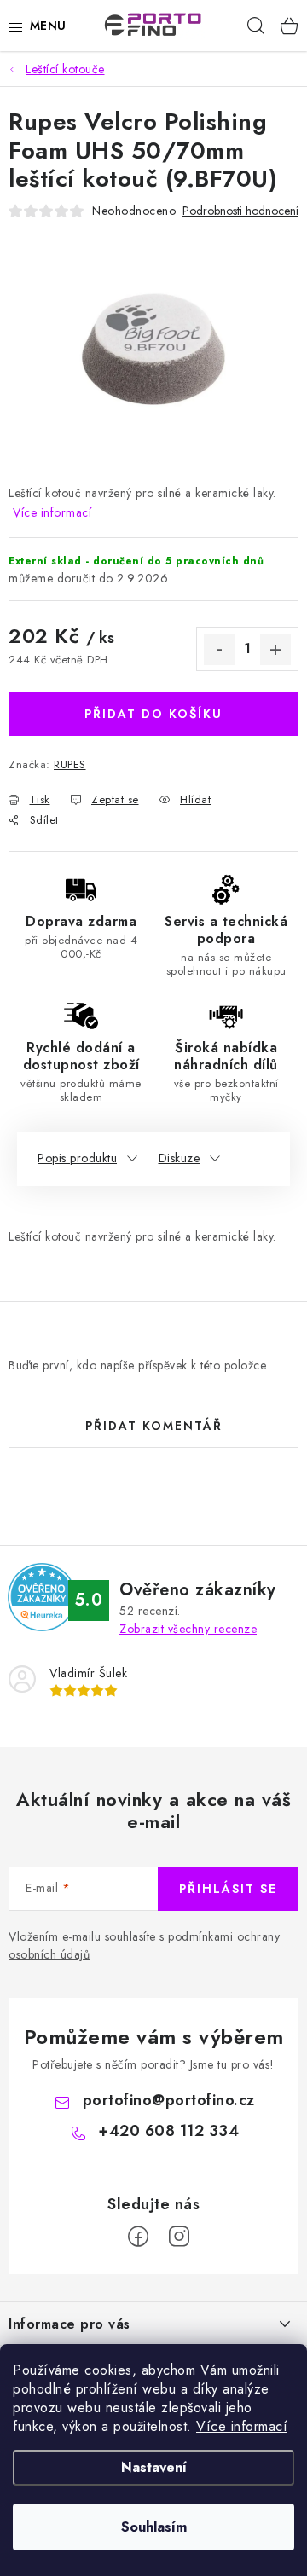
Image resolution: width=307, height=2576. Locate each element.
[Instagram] (179, 2237)
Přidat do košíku (153, 714)
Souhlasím (154, 2527)
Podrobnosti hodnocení (240, 211)
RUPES (70, 764)
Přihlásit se (228, 1889)
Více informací (242, 2426)
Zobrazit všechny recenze (188, 1629)
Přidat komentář (154, 1426)
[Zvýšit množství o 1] (275, 650)
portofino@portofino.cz (169, 2100)
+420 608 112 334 (168, 2131)
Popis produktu (77, 1158)
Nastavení (154, 2467)
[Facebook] (138, 2237)
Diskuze (180, 1158)
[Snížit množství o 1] (219, 650)
